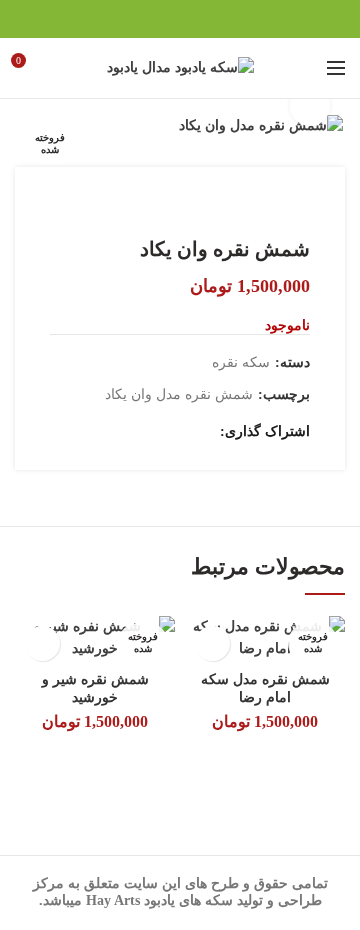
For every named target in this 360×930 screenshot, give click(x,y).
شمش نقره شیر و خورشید (95, 688)
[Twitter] (205, 19)
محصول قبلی (100, 207)
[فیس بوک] (230, 19)
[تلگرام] (130, 19)
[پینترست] (180, 19)
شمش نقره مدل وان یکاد (179, 394)
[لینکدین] (155, 19)
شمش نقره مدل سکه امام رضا (265, 688)
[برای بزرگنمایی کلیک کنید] (310, 106)
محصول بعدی (60, 207)
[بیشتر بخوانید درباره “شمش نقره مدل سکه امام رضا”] (212, 643)
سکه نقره (241, 362)
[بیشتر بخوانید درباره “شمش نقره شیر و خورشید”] (42, 643)
